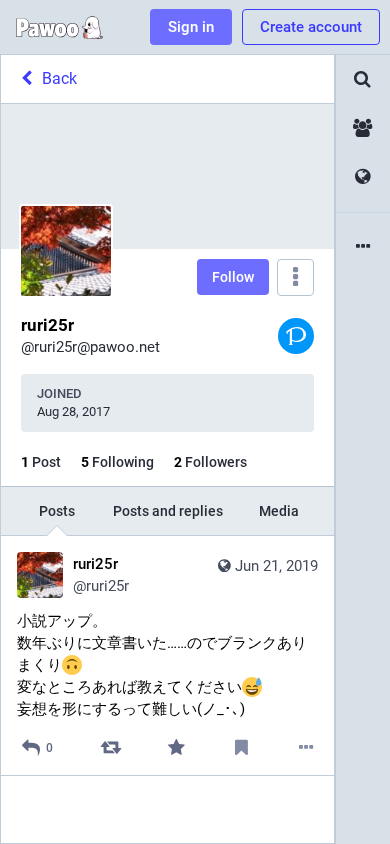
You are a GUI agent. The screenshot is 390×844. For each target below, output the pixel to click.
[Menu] (295, 277)
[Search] (363, 79)
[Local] (363, 128)
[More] (306, 747)
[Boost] (110, 747)
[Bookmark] (241, 747)
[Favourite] (175, 747)
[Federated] (363, 177)
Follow (233, 277)
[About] (363, 247)
